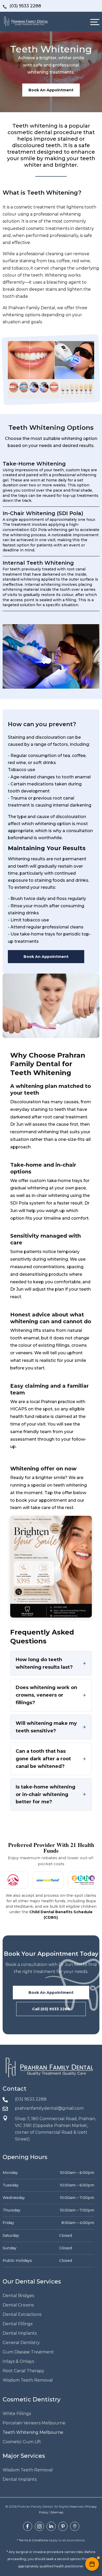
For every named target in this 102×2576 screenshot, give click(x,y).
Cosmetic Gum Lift (22, 2442)
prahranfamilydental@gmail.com (49, 2108)
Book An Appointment (51, 90)
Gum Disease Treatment (28, 2352)
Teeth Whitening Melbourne (33, 2432)
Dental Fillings (18, 2324)
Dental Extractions (22, 2314)
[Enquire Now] (92, 2564)
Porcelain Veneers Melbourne (34, 2423)
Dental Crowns (18, 2305)
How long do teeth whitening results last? (44, 1663)
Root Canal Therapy (23, 2371)
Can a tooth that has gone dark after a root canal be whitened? (43, 1759)
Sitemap (57, 2512)
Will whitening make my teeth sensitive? (46, 1727)
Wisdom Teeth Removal (28, 2380)
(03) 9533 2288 (31, 2099)
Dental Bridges (18, 2296)
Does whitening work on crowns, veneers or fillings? (46, 1695)
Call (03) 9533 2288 (51, 2009)
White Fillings (17, 2414)
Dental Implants (20, 2333)
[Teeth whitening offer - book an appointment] (51, 1567)
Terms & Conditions (33, 2540)
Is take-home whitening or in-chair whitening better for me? (46, 1794)
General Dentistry (21, 2343)
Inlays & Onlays (18, 2361)
